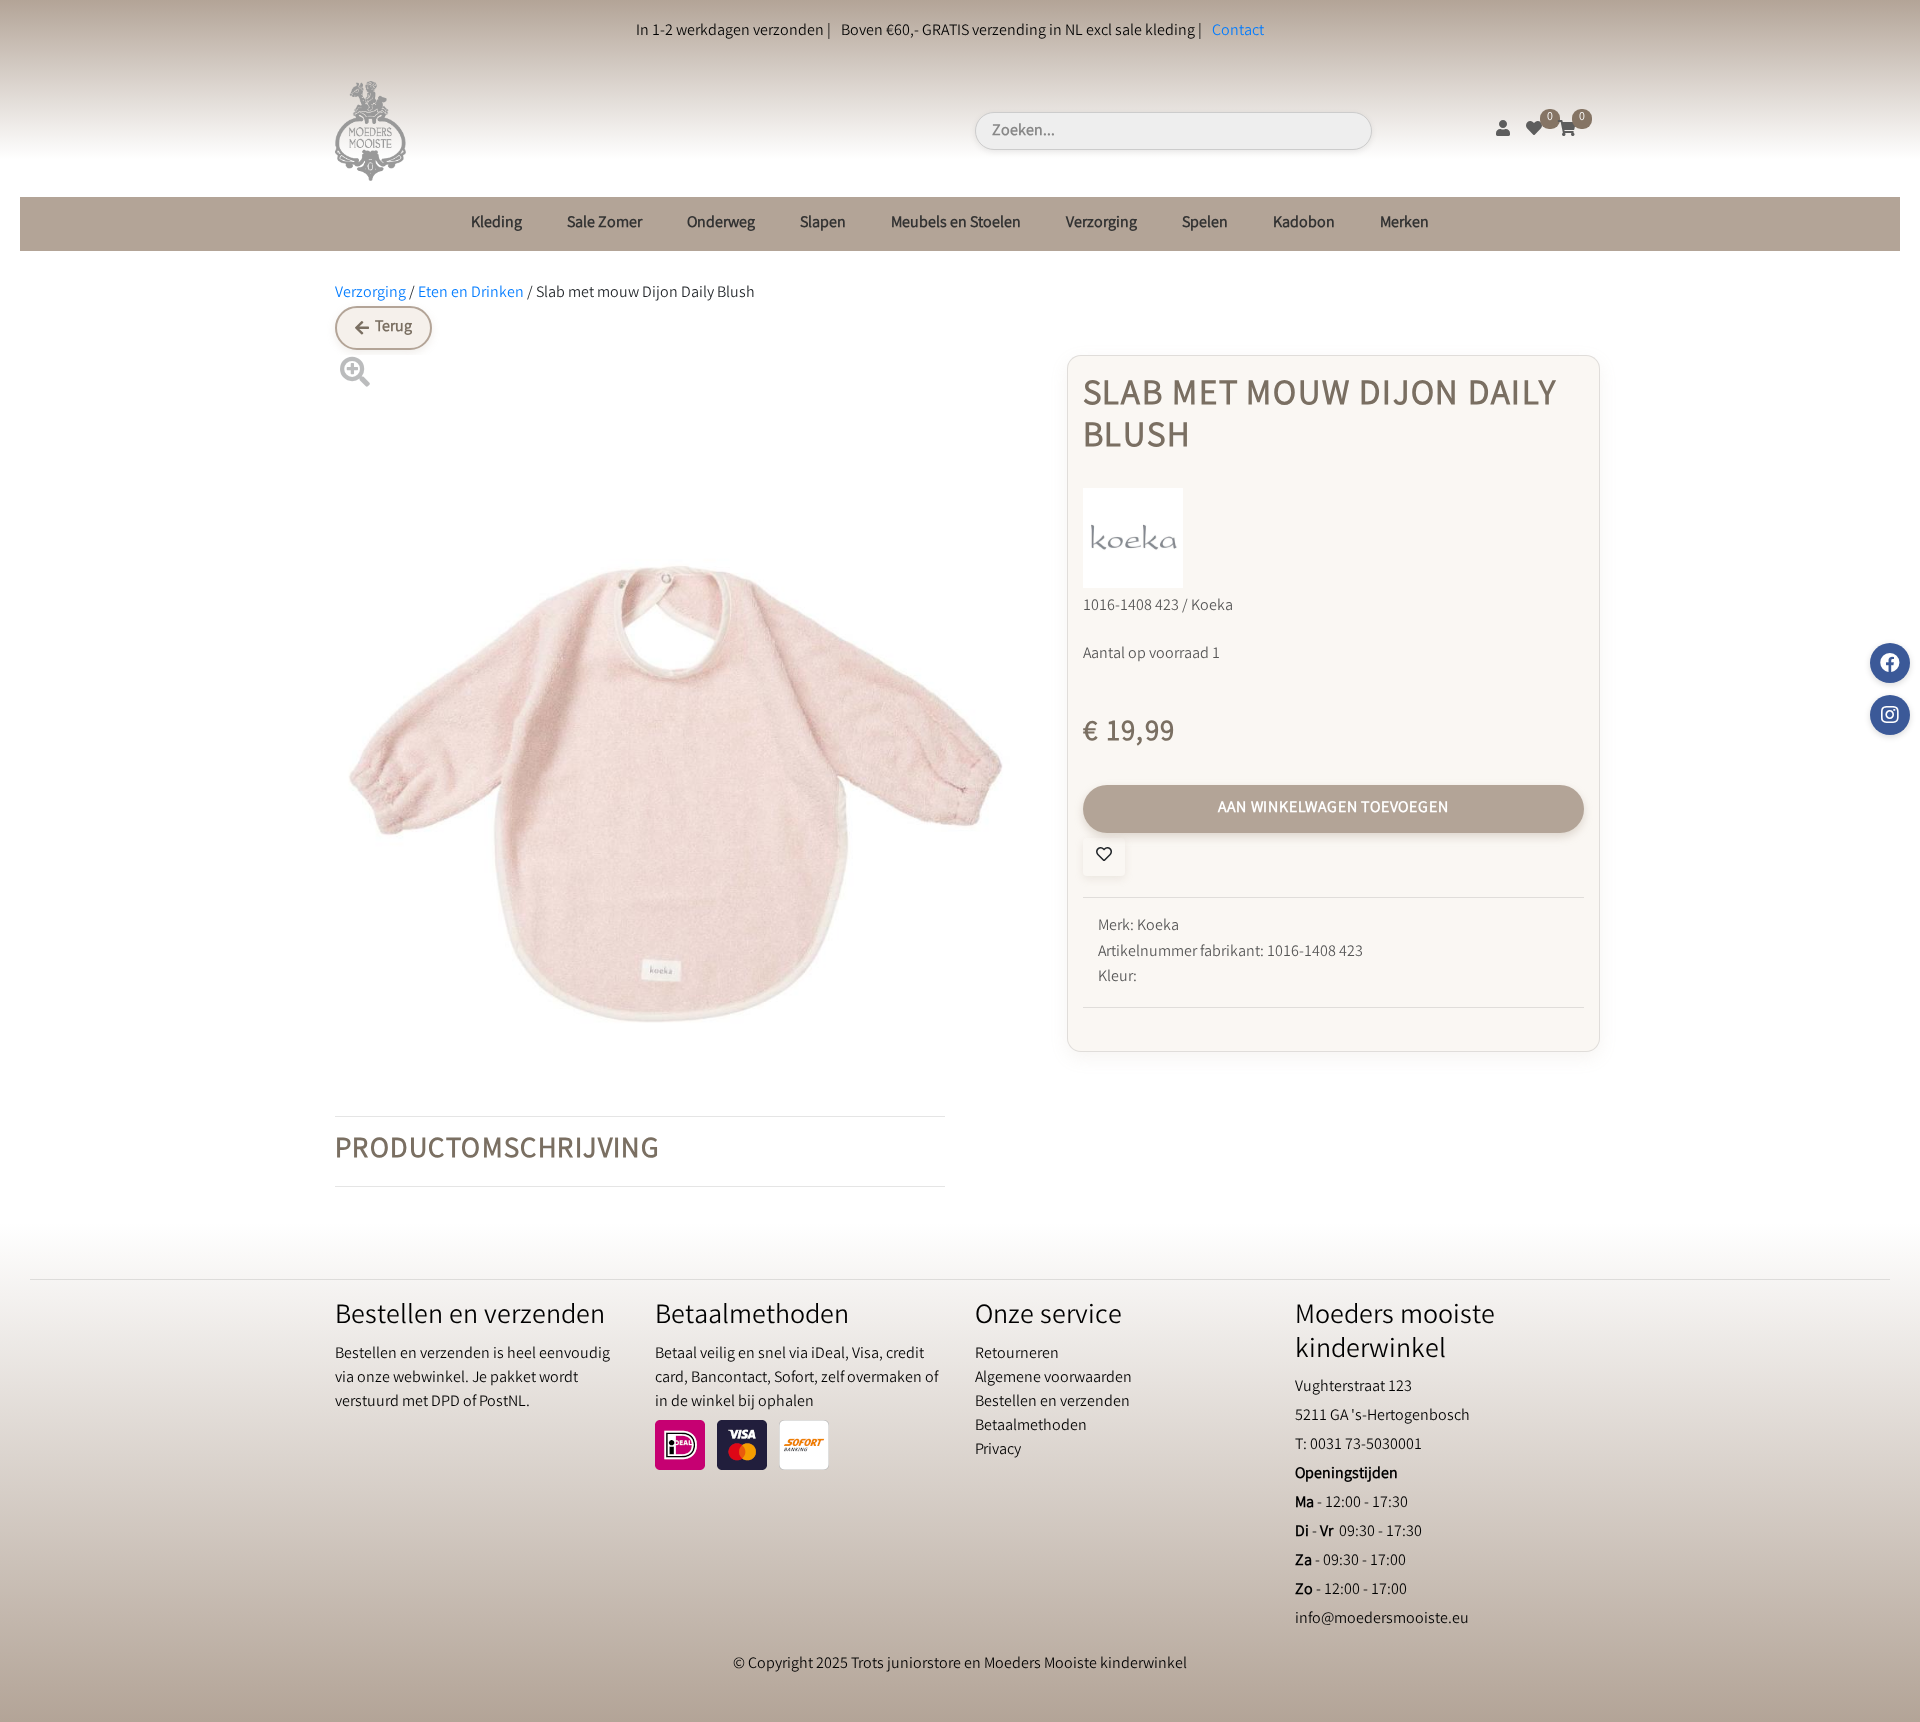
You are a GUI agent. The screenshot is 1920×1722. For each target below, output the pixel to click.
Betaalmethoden (1031, 1426)
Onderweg (721, 223)
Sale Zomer (604, 223)
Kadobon (1304, 223)
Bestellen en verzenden (1052, 1402)
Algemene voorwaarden (1053, 1378)
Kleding (496, 223)
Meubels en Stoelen (956, 223)
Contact (1238, 31)
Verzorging (1101, 223)
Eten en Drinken (471, 293)
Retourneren (1017, 1354)
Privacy (998, 1450)
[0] (1534, 130)
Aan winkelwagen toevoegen (1333, 808)
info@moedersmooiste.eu (1382, 1619)
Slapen (823, 223)
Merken (1404, 223)
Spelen (1205, 223)
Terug (393, 327)
